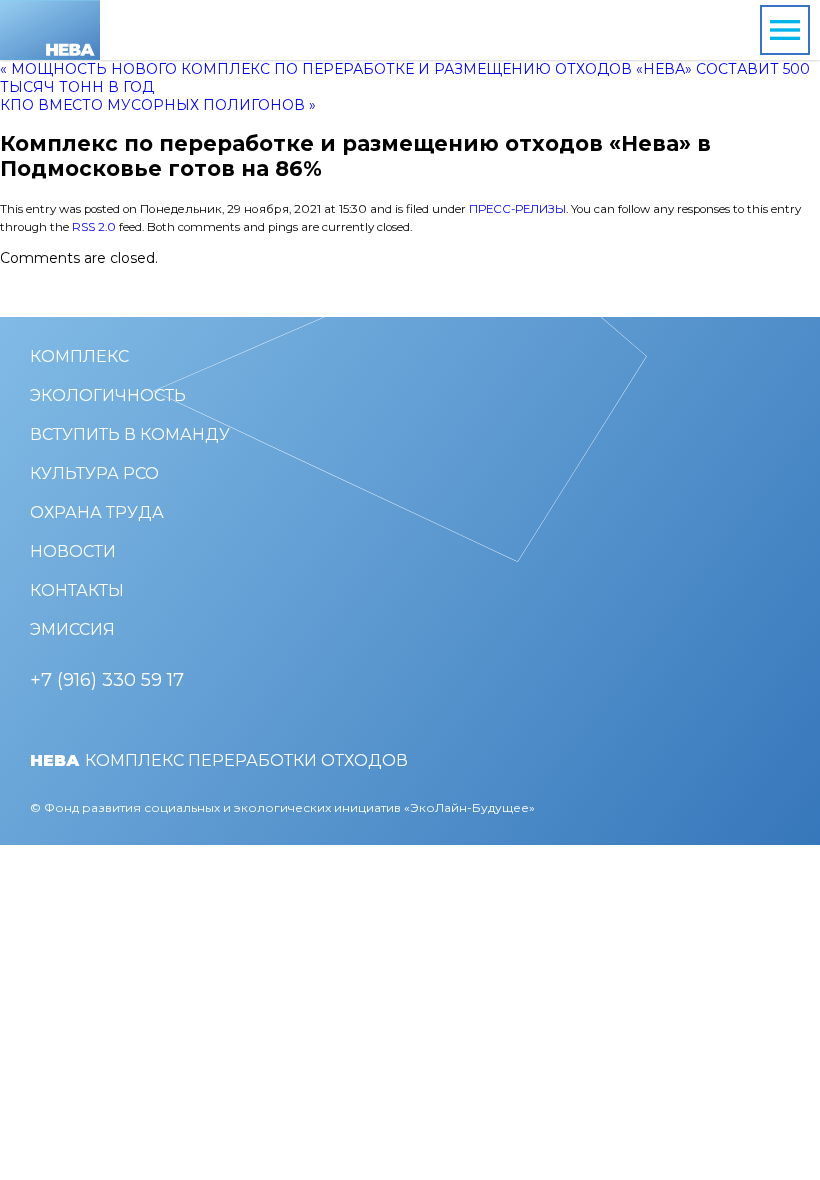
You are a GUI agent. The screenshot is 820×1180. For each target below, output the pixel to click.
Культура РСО (94, 473)
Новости (73, 551)
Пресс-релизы (517, 209)
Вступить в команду (130, 434)
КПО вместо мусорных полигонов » (158, 105)
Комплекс (79, 356)
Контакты (77, 590)
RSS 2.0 (94, 227)
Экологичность (108, 395)
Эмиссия (72, 629)
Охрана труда (97, 512)
